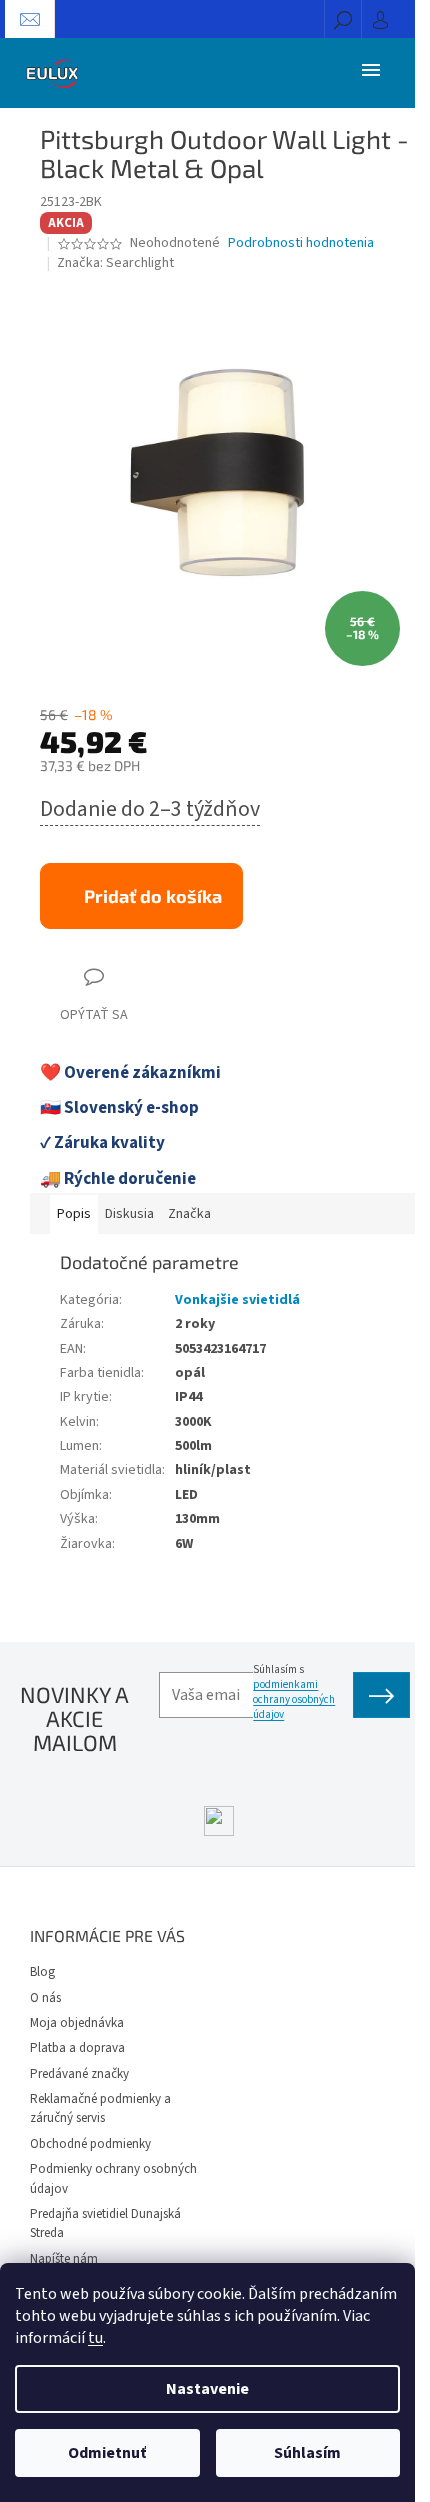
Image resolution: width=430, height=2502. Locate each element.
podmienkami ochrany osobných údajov (294, 1699)
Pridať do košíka (153, 896)
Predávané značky (79, 2074)
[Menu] (371, 69)
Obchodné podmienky (90, 2144)
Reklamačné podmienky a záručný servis (100, 2108)
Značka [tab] (189, 1214)
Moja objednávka (77, 2023)
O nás (45, 1998)
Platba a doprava (77, 2048)
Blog (42, 1972)
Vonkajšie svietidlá (237, 1300)
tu (95, 2338)
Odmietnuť (107, 2453)
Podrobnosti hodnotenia (301, 243)
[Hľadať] (343, 19)
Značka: (115, 263)
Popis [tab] (74, 1214)
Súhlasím (307, 2453)
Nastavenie (207, 2389)
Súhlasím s (294, 1692)
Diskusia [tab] (129, 1214)
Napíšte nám (64, 2259)
